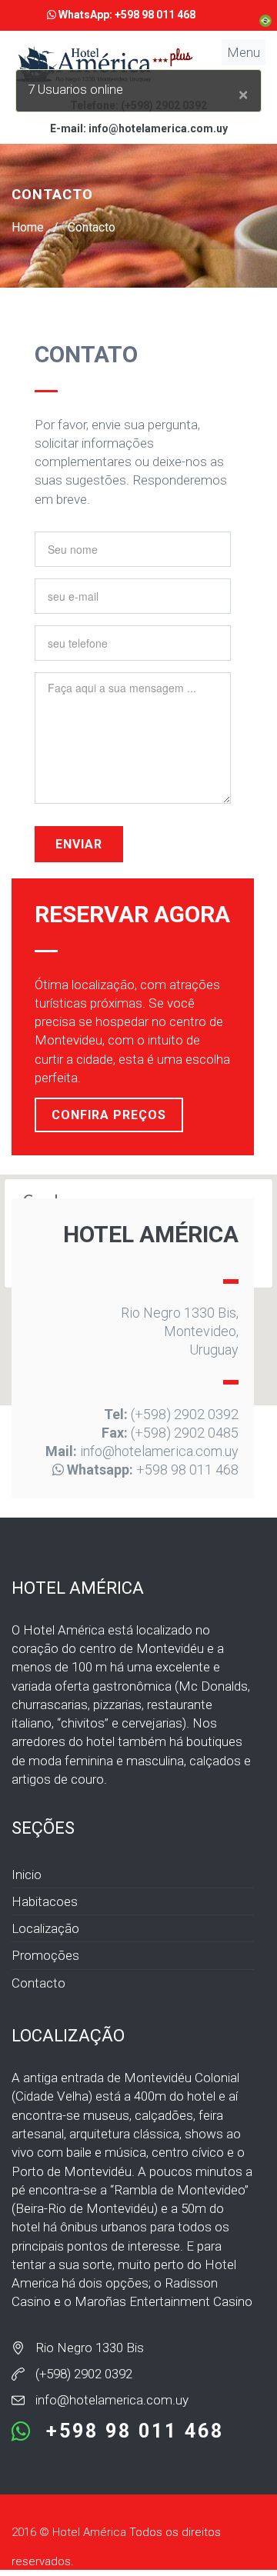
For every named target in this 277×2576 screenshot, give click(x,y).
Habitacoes (45, 1901)
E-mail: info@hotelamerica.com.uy (139, 128)
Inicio (27, 1875)
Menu (244, 52)
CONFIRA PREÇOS (109, 1115)
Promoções (45, 1955)
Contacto (92, 227)
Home (28, 227)
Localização (45, 1928)
